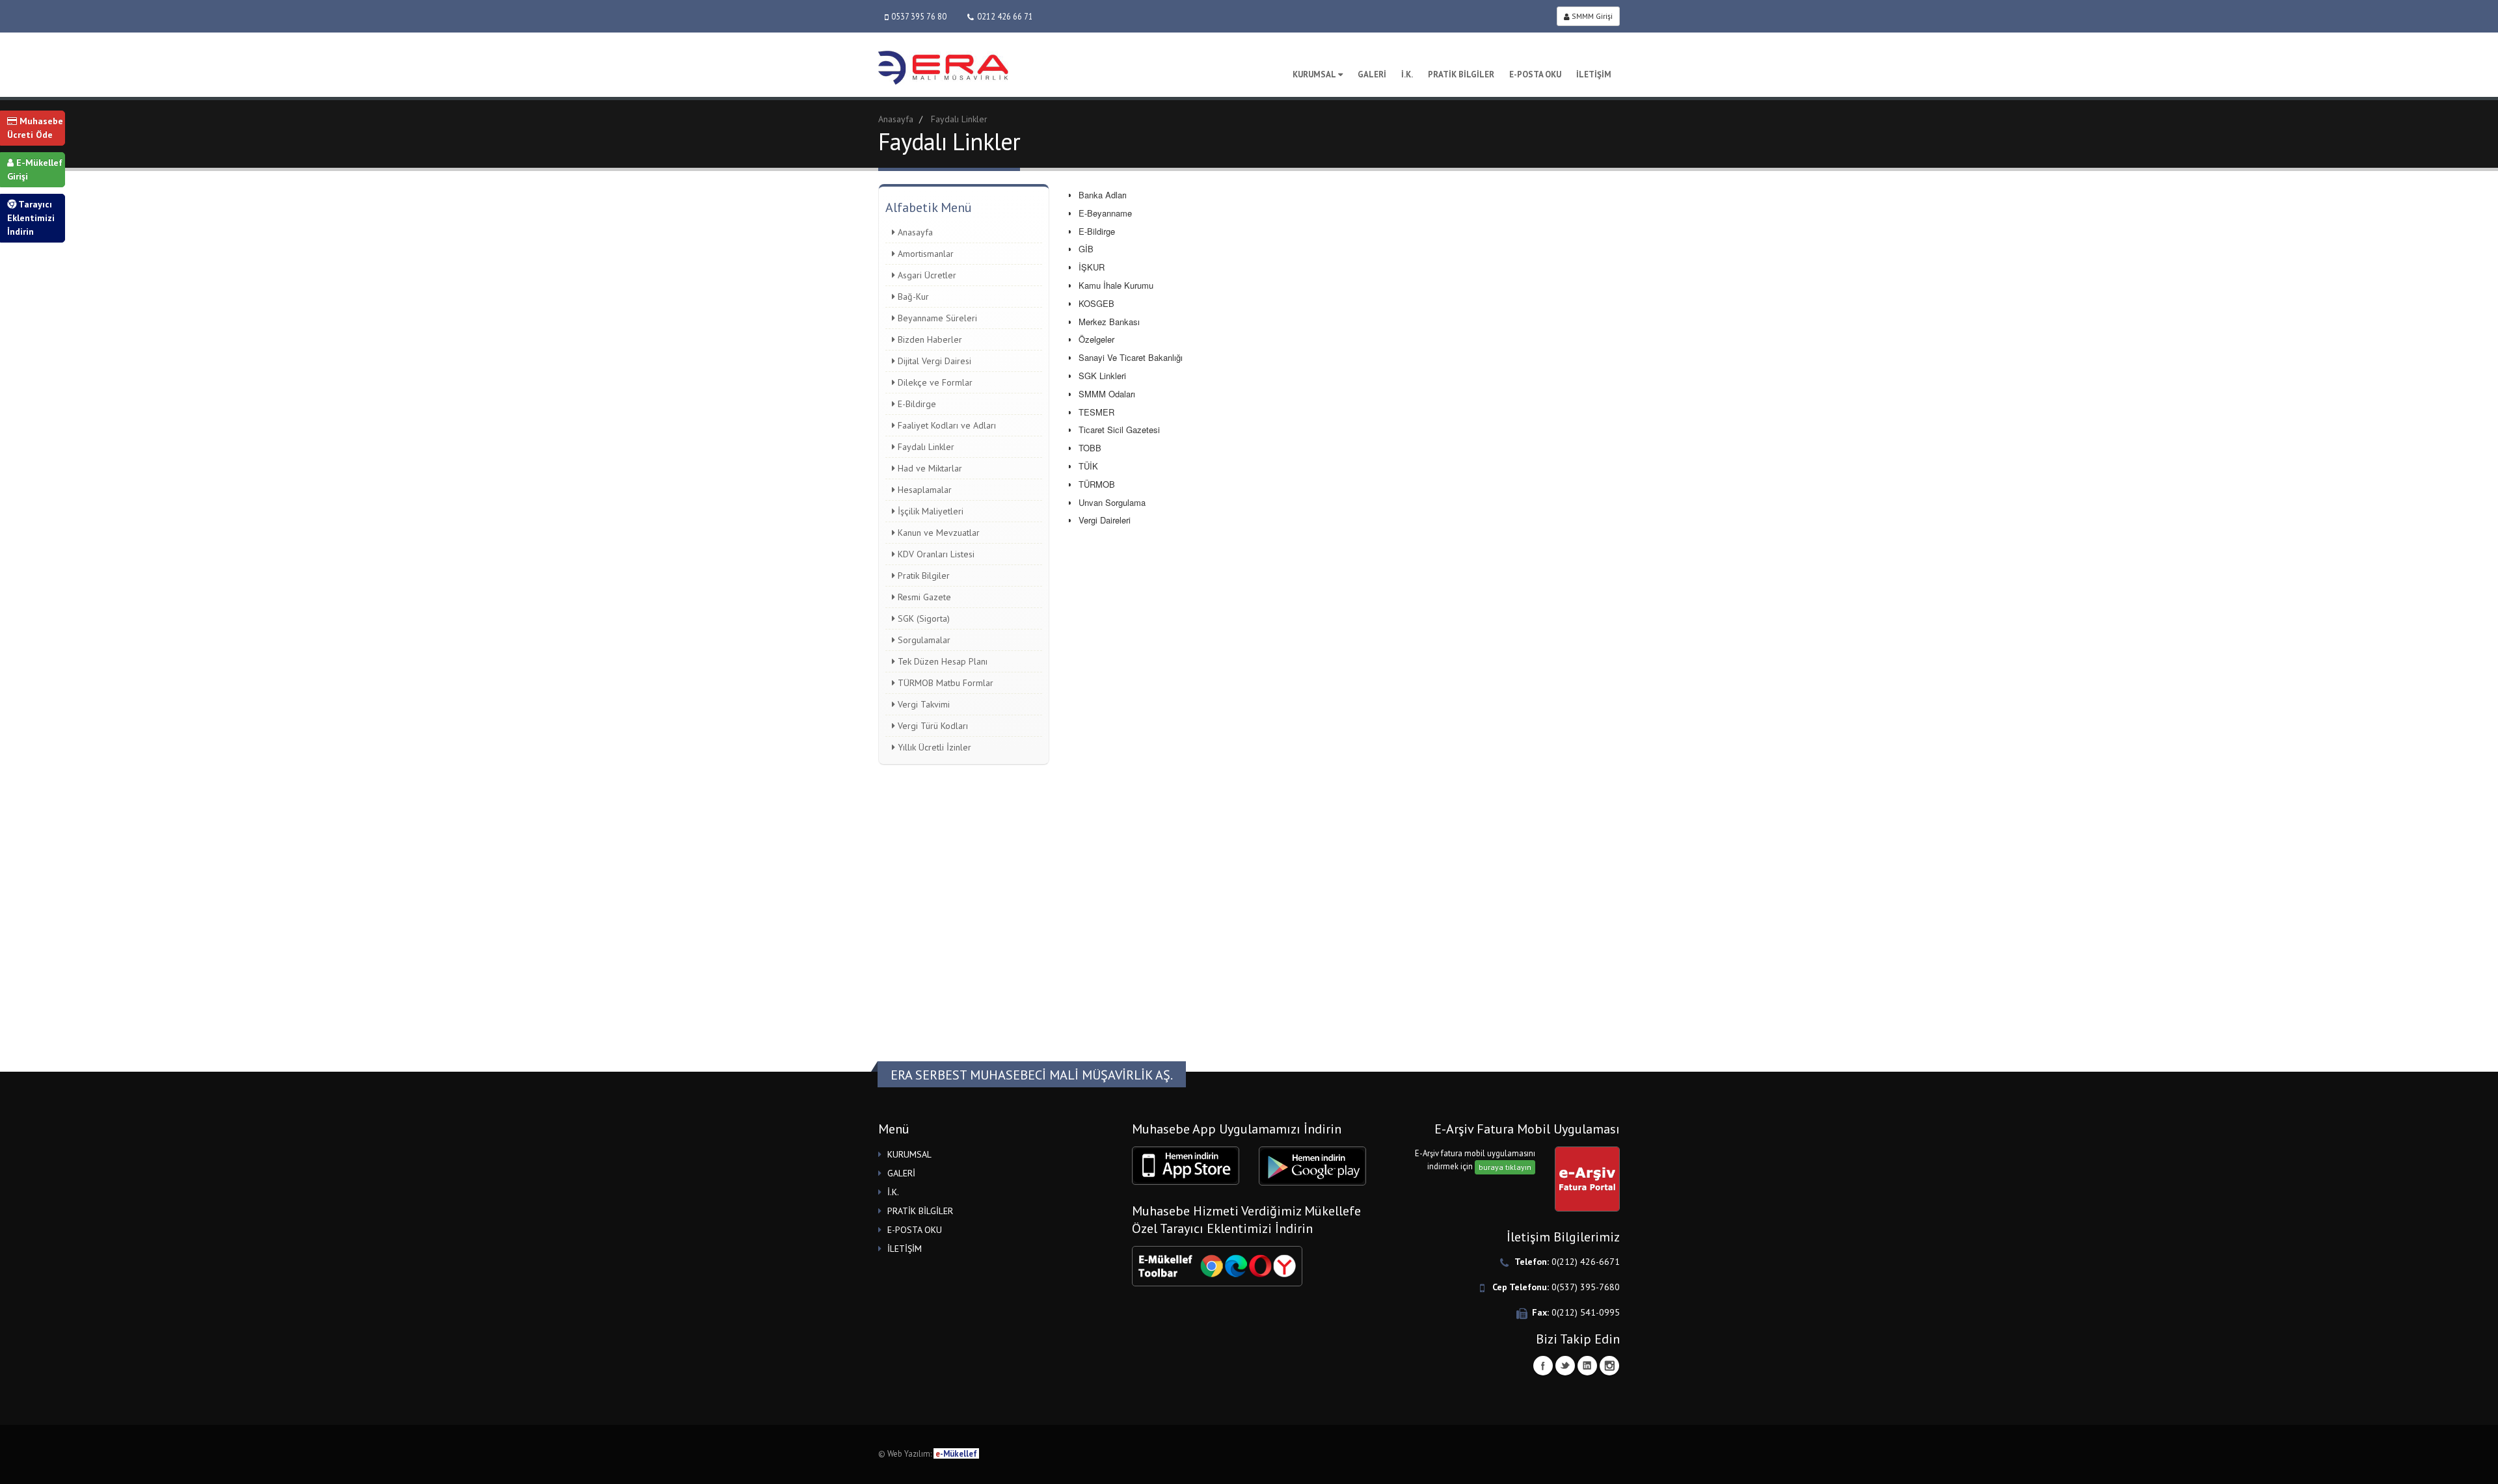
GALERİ (1372, 74)
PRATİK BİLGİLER (1461, 74)
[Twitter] (1565, 1366)
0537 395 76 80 (919, 16)
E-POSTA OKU (1535, 74)
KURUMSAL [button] (909, 1154)
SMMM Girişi (1591, 16)
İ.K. (1407, 74)
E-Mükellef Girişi (35, 169)
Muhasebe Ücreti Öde (35, 128)
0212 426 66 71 (1005, 16)
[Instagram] (1609, 1366)
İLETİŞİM (1594, 74)
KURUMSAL (1314, 74)
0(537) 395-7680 (1586, 1287)
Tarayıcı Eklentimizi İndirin (31, 218)
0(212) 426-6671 (1586, 1262)
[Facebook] (1543, 1366)
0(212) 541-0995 (1586, 1312)
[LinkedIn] (1587, 1366)
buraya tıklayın (1505, 1167)
